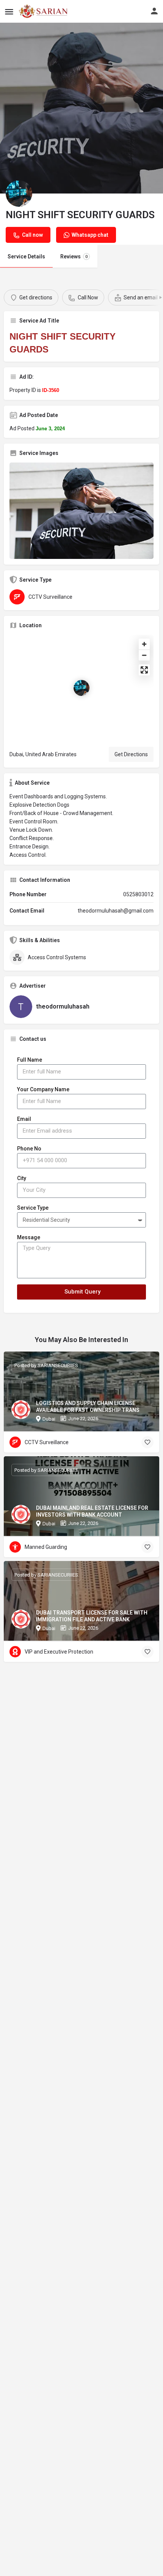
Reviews (74, 256)
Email (24, 1119)
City (22, 1178)
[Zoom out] (144, 655)
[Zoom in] (144, 644)
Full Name (30, 1060)
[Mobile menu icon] (9, 12)
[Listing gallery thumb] (81, 511)
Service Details (26, 256)
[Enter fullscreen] (144, 670)
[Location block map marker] (81, 688)
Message (29, 1237)
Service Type (33, 1208)
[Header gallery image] (81, 108)
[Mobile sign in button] (154, 11)
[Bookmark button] (147, 1442)
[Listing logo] (19, 194)
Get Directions (131, 754)
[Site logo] (44, 11)
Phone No (29, 1149)
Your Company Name (43, 1089)
